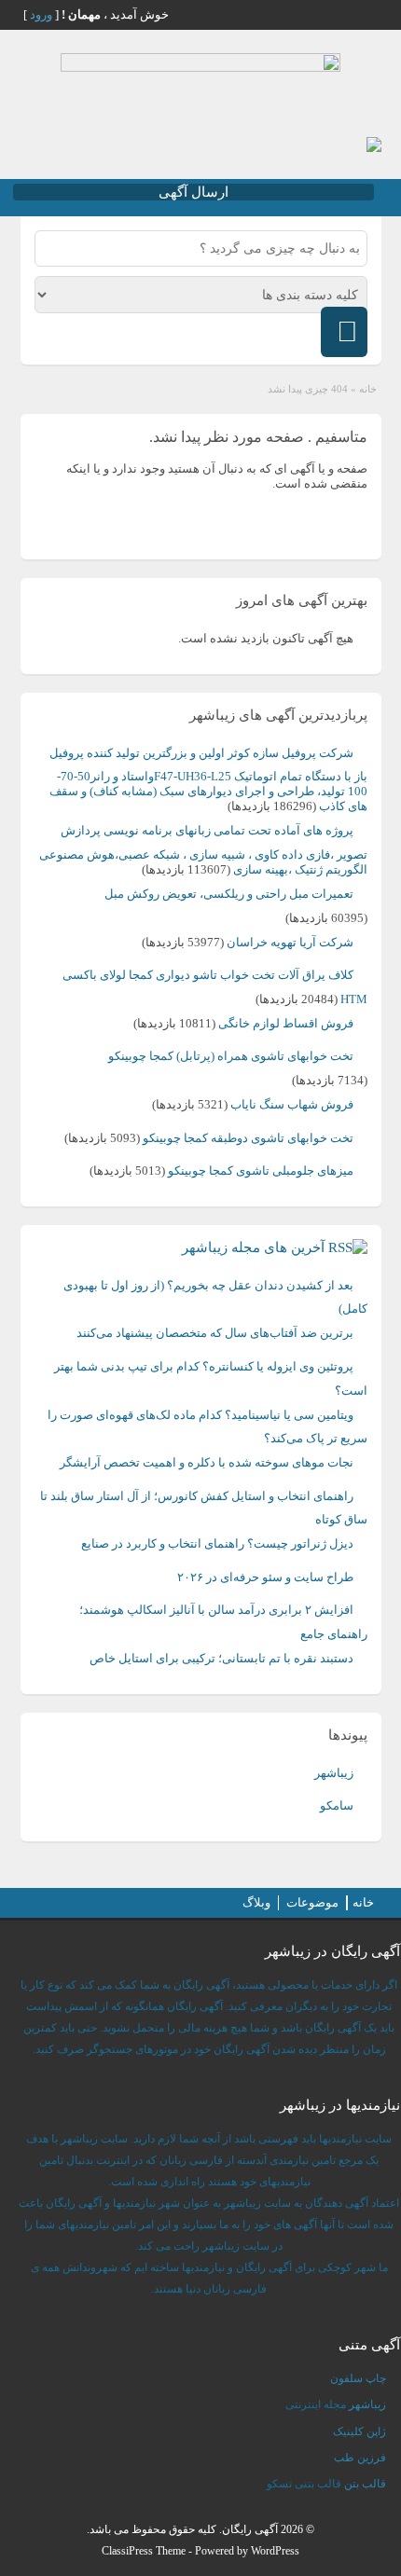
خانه (368, 389)
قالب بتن (365, 2484)
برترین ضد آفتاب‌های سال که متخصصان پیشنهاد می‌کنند (215, 1333)
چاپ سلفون (358, 2378)
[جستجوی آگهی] (344, 332)
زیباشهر (334, 1773)
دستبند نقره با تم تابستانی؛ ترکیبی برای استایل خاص (221, 1658)
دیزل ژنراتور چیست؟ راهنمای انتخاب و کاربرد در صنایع (217, 1543)
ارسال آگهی (194, 192)
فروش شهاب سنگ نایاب (292, 1104)
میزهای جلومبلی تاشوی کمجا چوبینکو (261, 1171)
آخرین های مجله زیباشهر (253, 1247)
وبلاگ (256, 1902)
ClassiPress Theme (144, 2551)
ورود (41, 14)
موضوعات (312, 1902)
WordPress (275, 2551)
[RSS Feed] (366, 15)
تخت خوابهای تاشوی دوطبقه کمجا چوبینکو (248, 1138)
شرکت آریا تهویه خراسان (290, 942)
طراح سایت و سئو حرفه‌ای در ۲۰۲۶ (265, 1577)
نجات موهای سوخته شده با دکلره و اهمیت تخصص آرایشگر (207, 1462)
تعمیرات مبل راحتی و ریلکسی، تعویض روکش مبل (229, 894)
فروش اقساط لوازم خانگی (286, 1023)
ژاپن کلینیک (360, 2431)
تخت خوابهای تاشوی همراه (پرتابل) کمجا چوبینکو (231, 1056)
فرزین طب (360, 2458)
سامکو (337, 1805)
